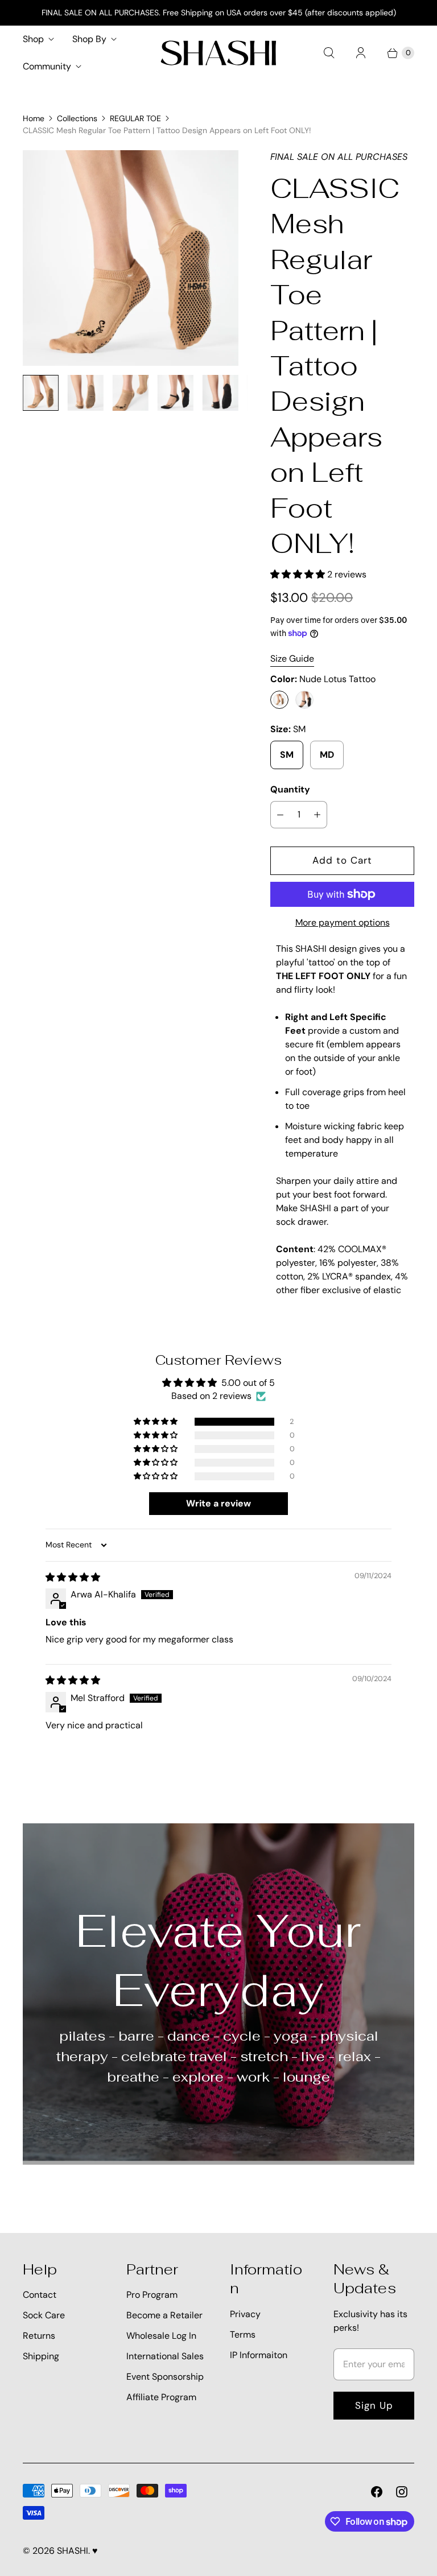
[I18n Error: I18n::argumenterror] (41, 393)
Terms (243, 2334)
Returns (39, 2336)
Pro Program (152, 2295)
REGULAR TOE (135, 118)
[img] (73, 1577)
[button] (299, 574)
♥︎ (95, 2551)
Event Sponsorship (165, 2377)
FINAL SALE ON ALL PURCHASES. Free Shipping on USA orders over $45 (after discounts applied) (219, 13)
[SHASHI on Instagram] (402, 2492)
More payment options (343, 922)
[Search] (329, 53)
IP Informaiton (259, 2355)
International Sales (165, 2356)
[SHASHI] (218, 53)
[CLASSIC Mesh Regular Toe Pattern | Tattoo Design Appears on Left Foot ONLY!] (131, 258)
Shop (33, 39)
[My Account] (361, 53)
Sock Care (44, 2315)
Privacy (245, 2314)
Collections (77, 118)
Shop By (89, 39)
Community (47, 66)
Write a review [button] (218, 1503)
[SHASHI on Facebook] (377, 2492)
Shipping (41, 2356)
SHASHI (73, 2551)
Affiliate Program (161, 2397)
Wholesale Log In (161, 2336)
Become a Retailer (164, 2315)
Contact (40, 2295)
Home (34, 118)
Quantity (290, 789)
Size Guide (292, 659)
